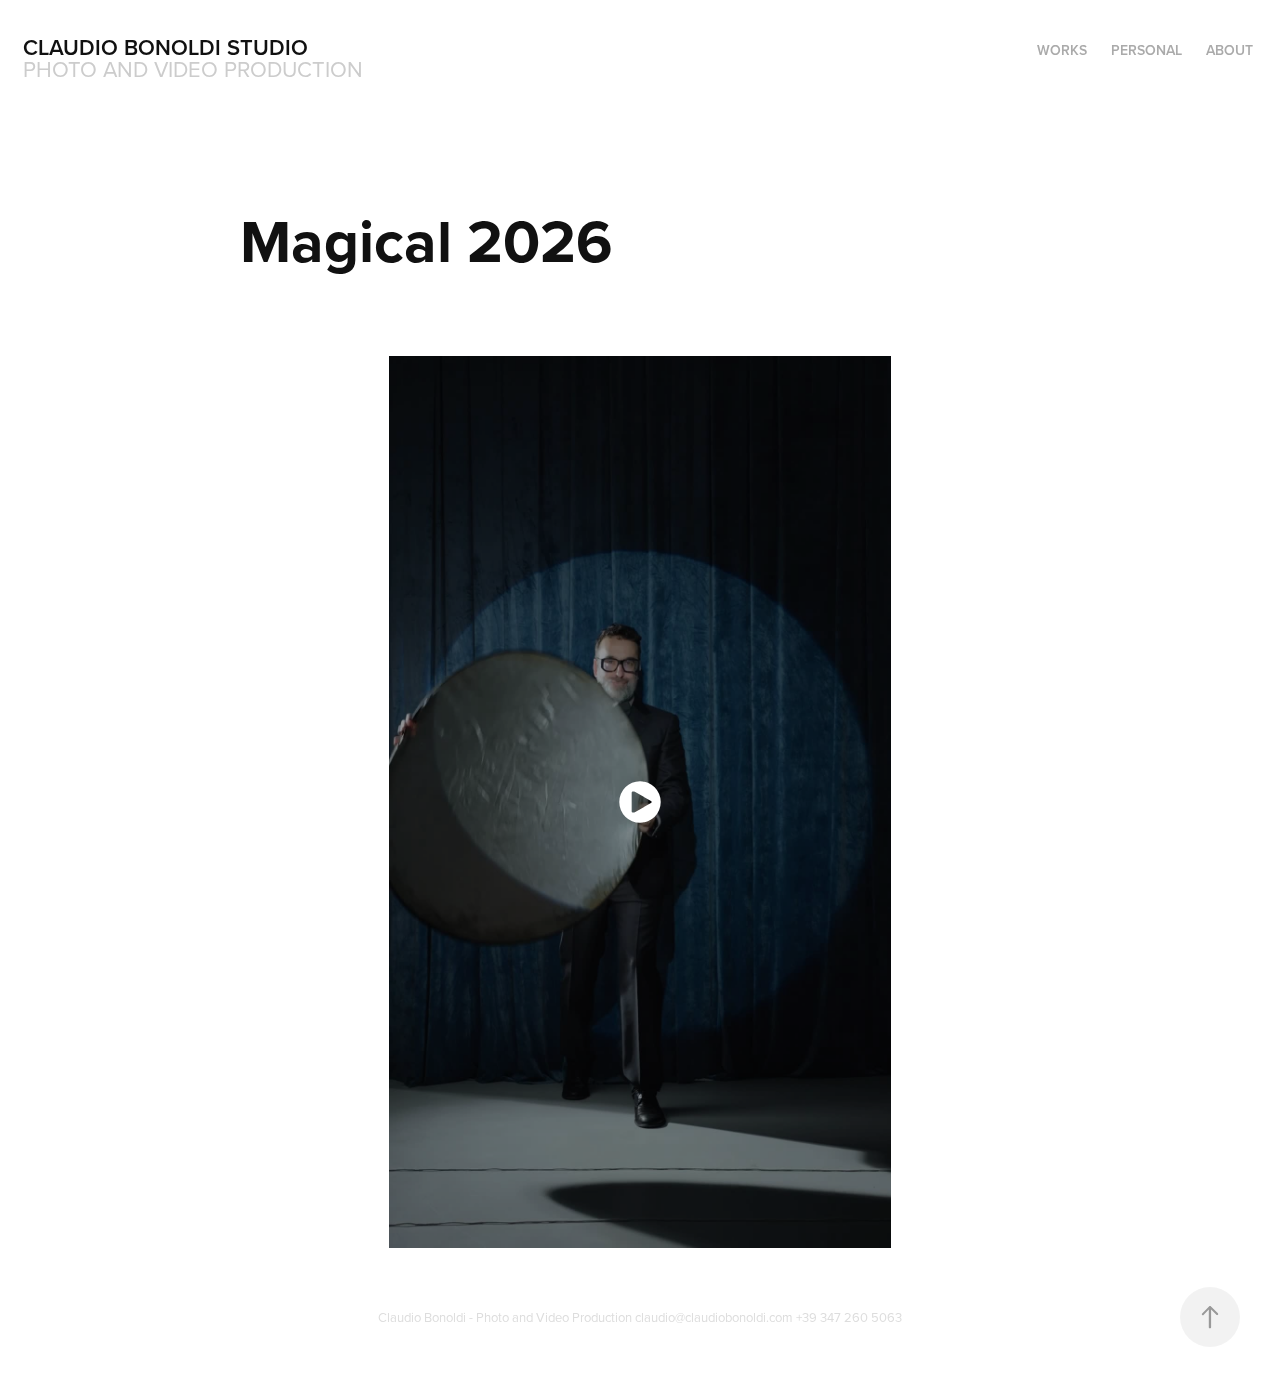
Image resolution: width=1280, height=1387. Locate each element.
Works (1062, 50)
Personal (1146, 50)
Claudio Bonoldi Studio (165, 47)
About (1229, 50)
